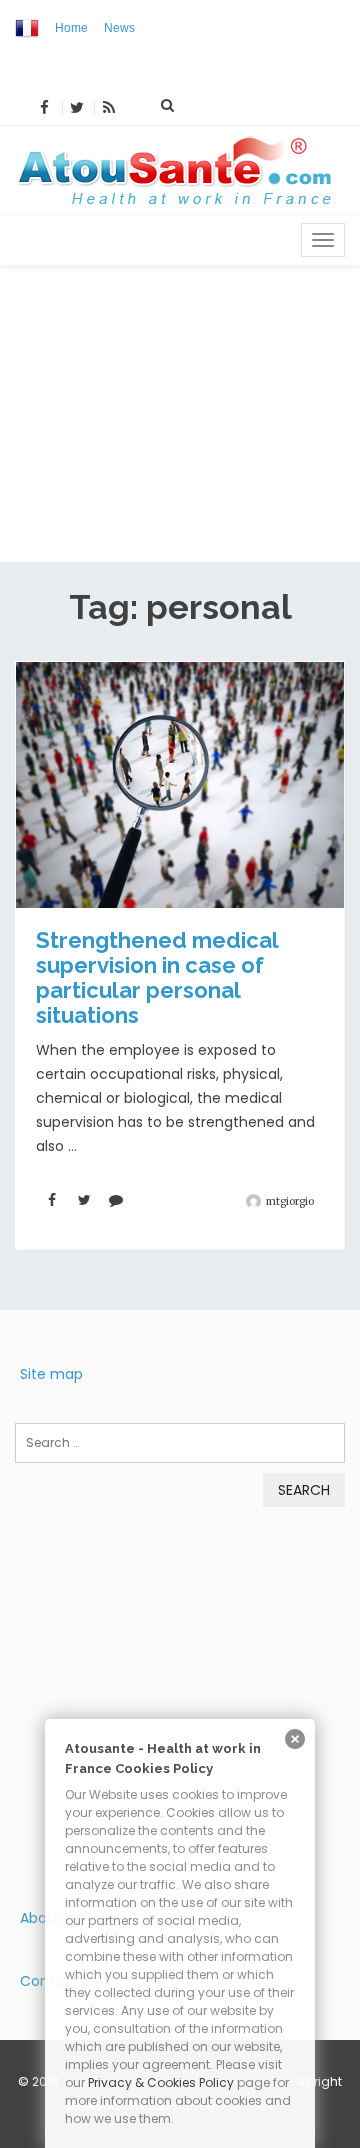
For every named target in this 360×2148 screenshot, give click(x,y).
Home (71, 28)
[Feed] (108, 107)
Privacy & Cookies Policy (161, 2082)
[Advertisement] (180, 414)
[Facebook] (44, 107)
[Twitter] (76, 107)
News (119, 28)
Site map (51, 1374)
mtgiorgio (290, 1201)
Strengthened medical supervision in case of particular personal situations (157, 977)
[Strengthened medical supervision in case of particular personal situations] (180, 785)
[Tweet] (84, 1200)
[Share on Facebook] (52, 1200)
